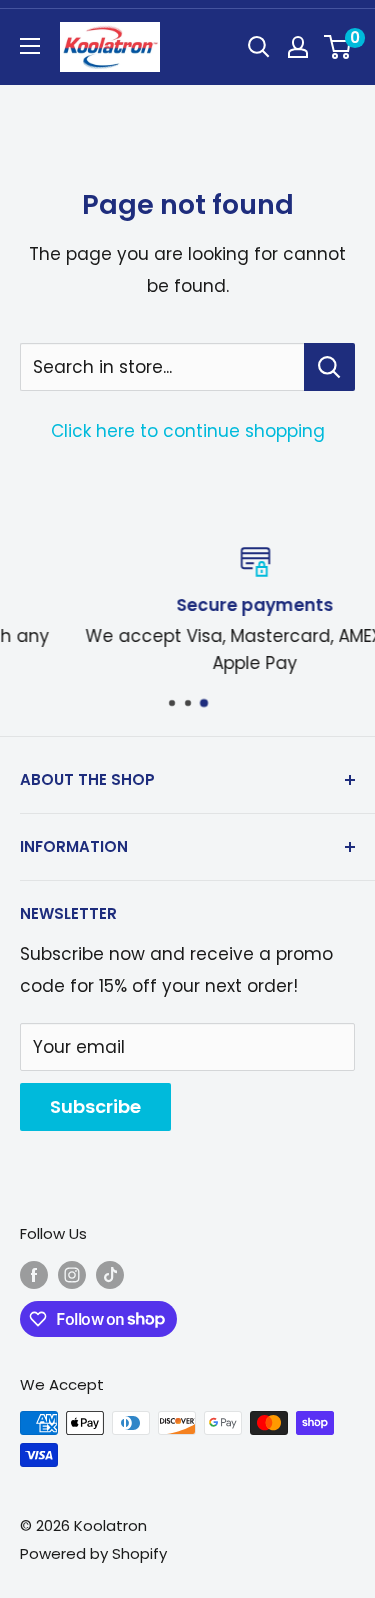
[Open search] (259, 47)
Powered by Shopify (93, 1553)
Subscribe (95, 1106)
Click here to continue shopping (188, 431)
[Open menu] (30, 46)
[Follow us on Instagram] (72, 1274)
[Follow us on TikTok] (110, 1274)
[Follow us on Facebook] (34, 1274)
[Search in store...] (329, 367)
